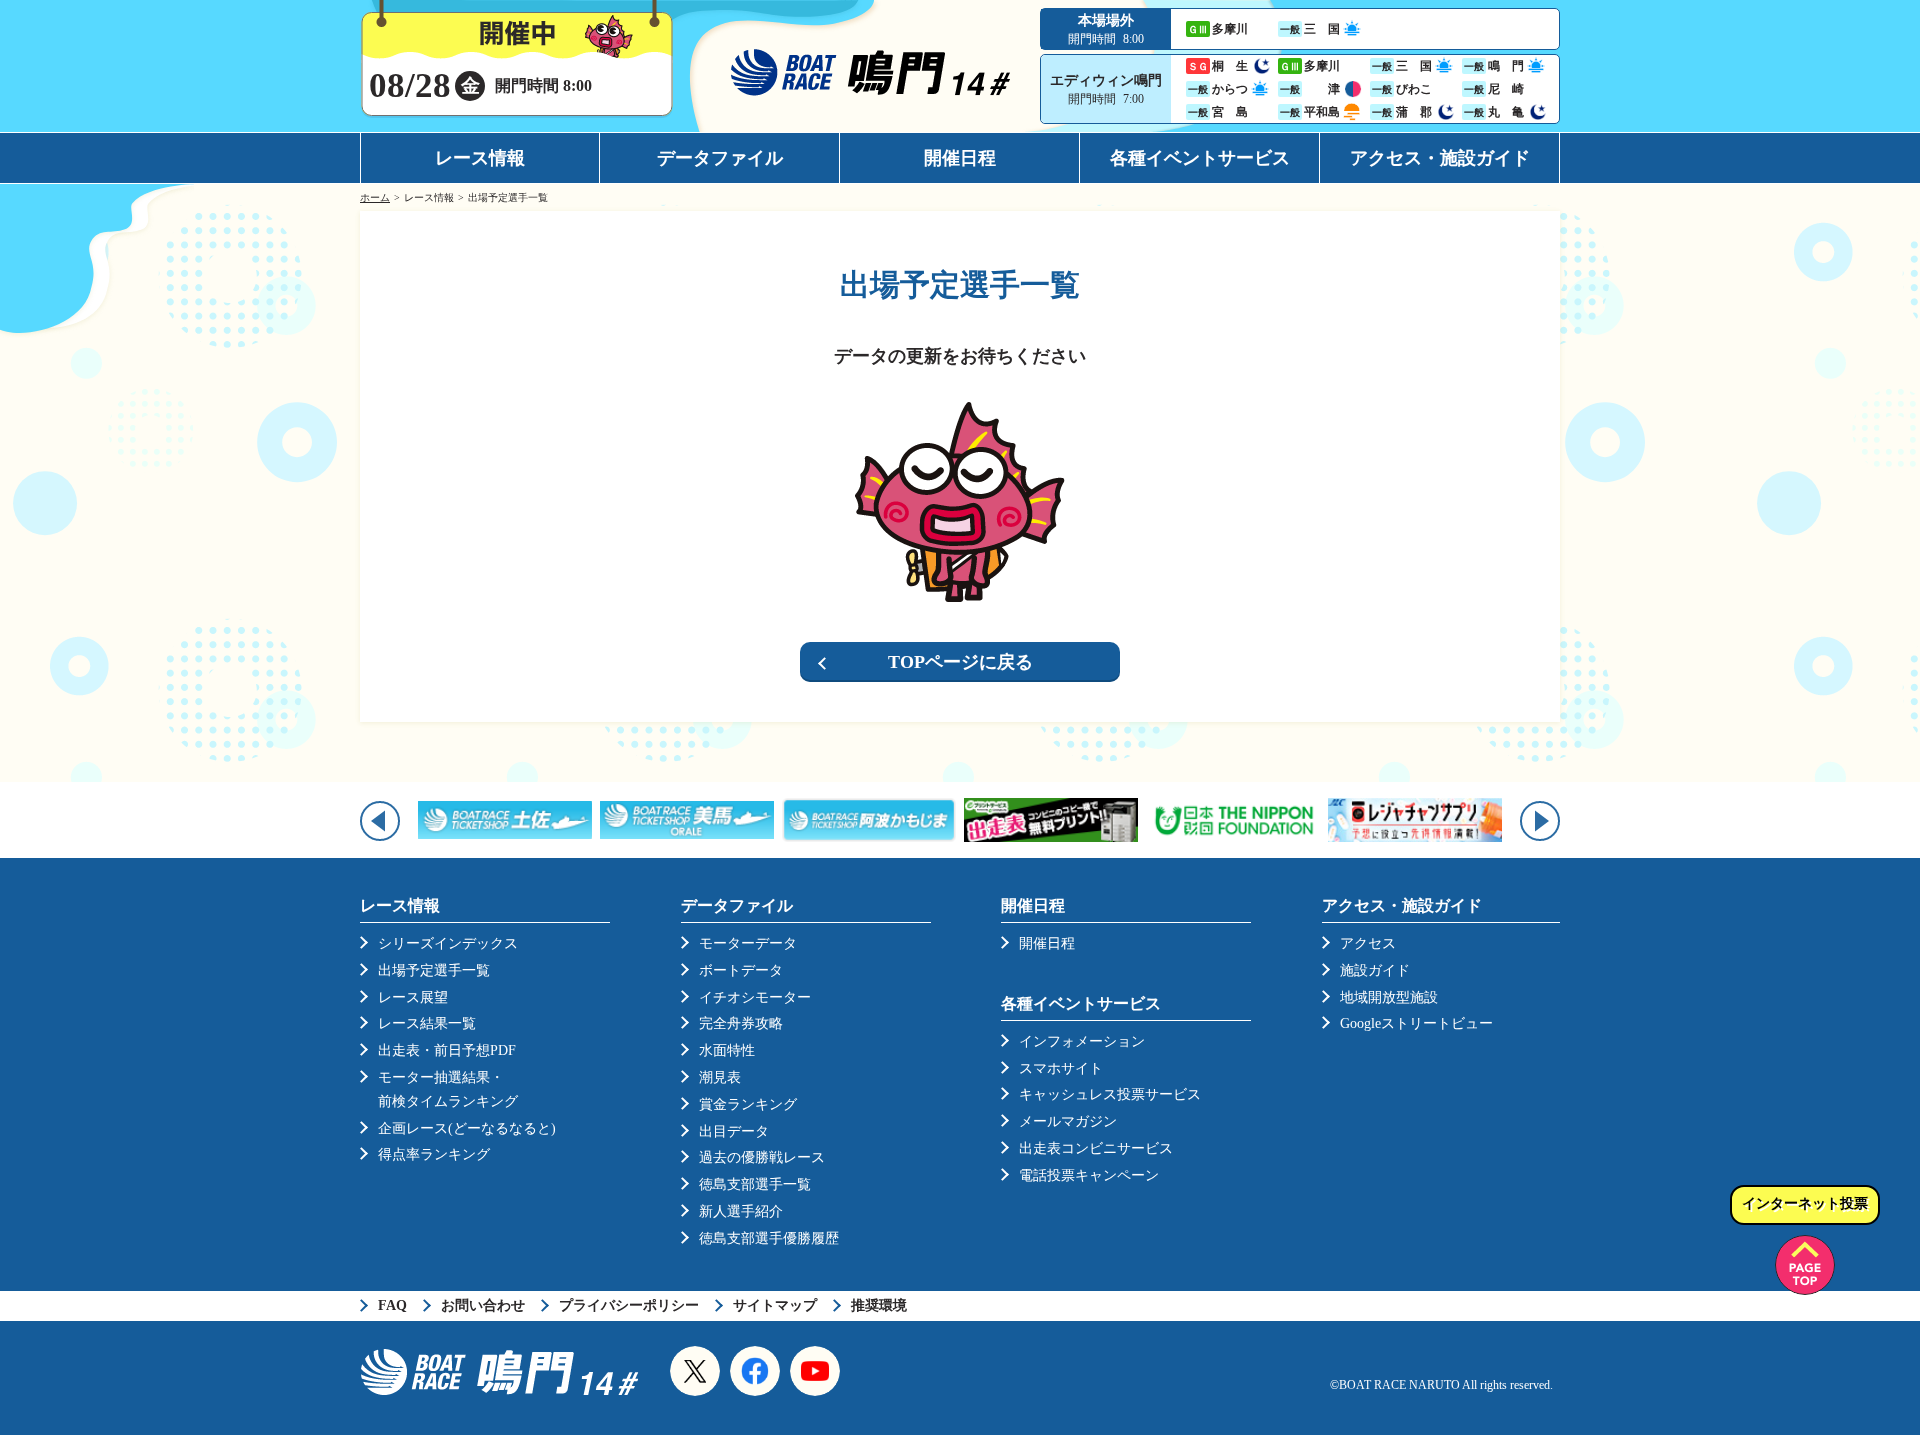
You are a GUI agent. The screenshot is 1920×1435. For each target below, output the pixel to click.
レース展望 (413, 997)
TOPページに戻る (960, 662)
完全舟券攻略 (741, 1023)
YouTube (815, 1371)
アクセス (1368, 943)
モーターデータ (748, 943)
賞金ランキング (748, 1104)
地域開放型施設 (1389, 997)
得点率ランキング (434, 1154)
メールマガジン (1068, 1121)
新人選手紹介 (741, 1211)
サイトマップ (775, 1305)
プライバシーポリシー (629, 1305)
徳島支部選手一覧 (755, 1184)
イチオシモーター (755, 997)
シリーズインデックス (448, 943)
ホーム (375, 197)
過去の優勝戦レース (762, 1157)
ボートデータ (741, 970)
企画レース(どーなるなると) (467, 1128)
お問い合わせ (483, 1305)
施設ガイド (1375, 970)
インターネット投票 (1805, 1203)
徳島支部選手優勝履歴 (769, 1238)
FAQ (392, 1305)
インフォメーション (1082, 1041)
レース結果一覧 (427, 1023)
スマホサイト (1061, 1068)
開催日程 (960, 158)
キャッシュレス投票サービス (1110, 1094)
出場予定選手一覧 (434, 970)
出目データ (734, 1131)
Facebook (755, 1371)
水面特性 (727, 1050)
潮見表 (720, 1077)
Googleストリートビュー (1416, 1023)
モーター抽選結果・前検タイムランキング (448, 1089)
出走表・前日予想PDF (447, 1050)
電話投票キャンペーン (1089, 1175)
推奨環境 (879, 1305)
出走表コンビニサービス (1096, 1148)
